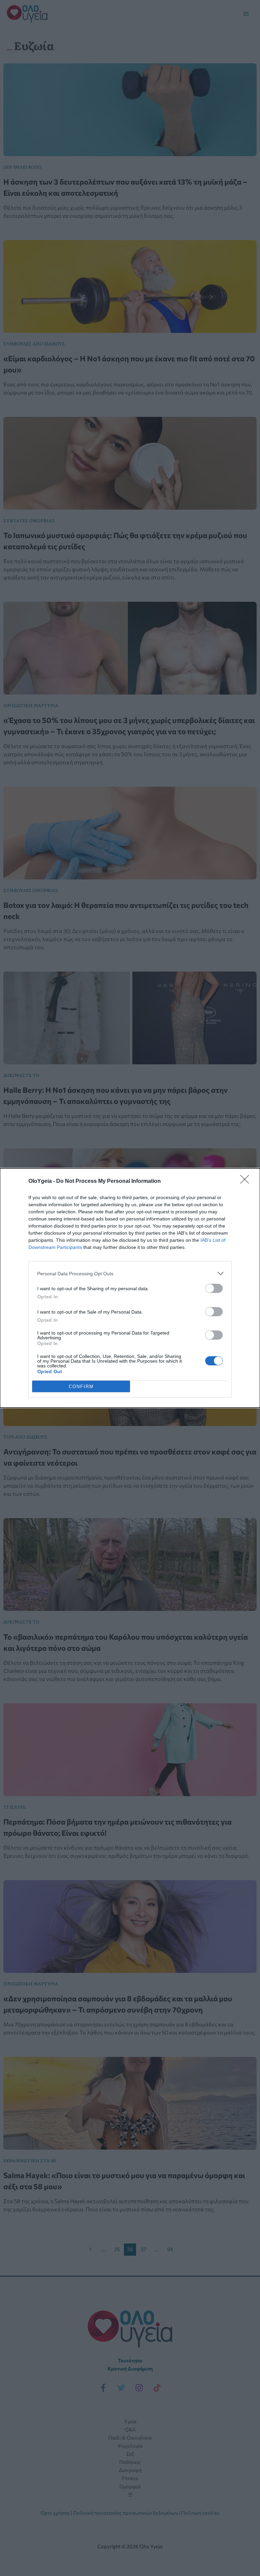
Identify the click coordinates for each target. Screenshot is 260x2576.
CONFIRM (81, 1387)
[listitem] (130, 1273)
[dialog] (130, 1288)
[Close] (247, 1181)
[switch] (214, 1288)
